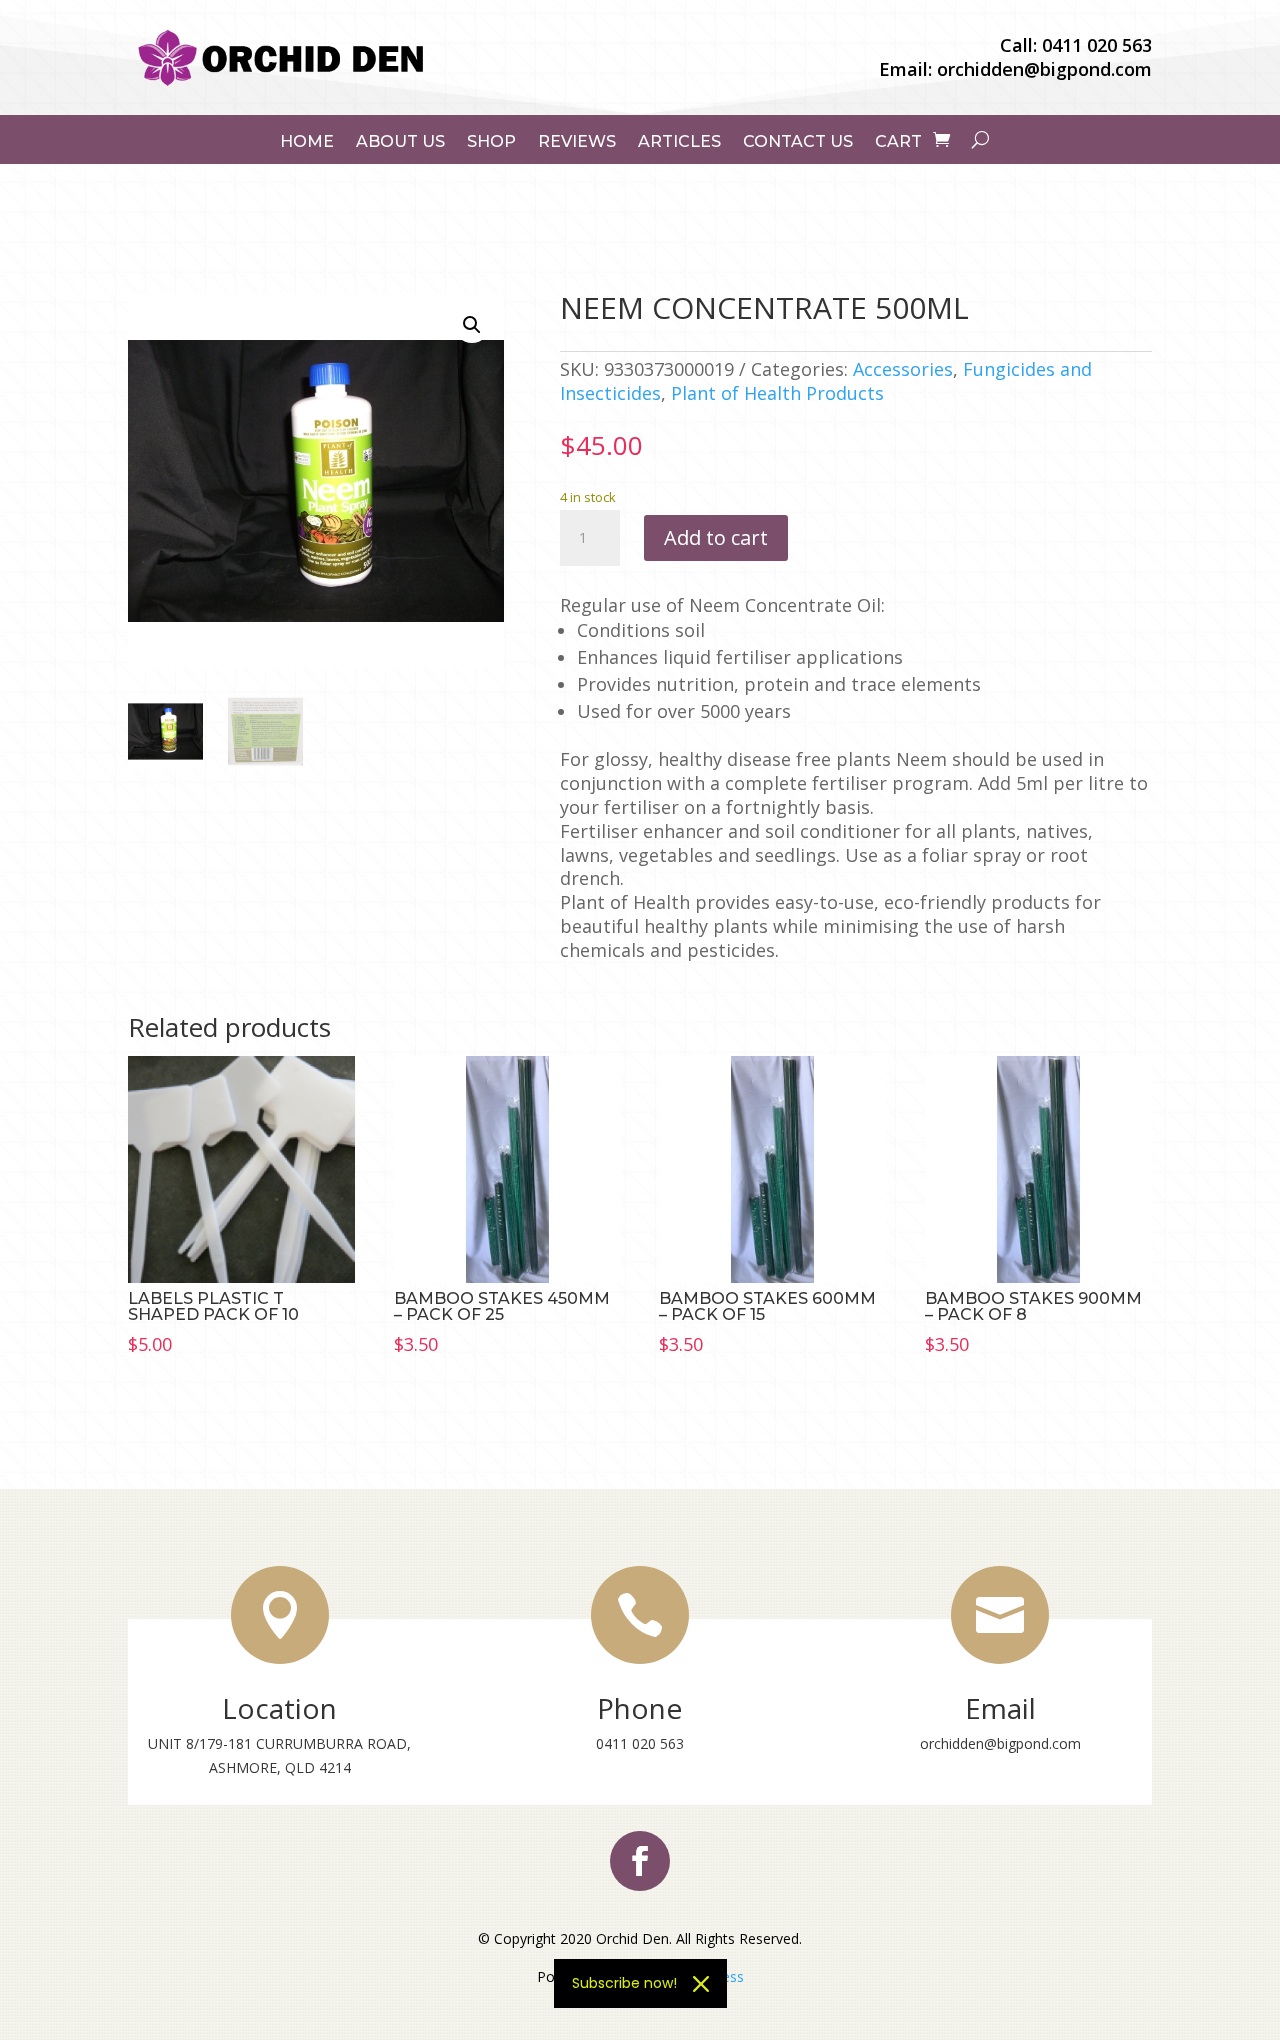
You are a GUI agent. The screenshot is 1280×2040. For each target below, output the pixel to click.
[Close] (701, 1984)
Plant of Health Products (777, 393)
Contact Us (798, 142)
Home (307, 142)
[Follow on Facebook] (640, 1861)
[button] (472, 325)
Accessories (903, 369)
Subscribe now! (624, 1983)
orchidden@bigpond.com (1044, 69)
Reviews (577, 142)
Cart (898, 142)
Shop (491, 142)
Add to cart (716, 537)
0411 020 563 (1097, 45)
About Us (400, 142)
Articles (679, 142)
